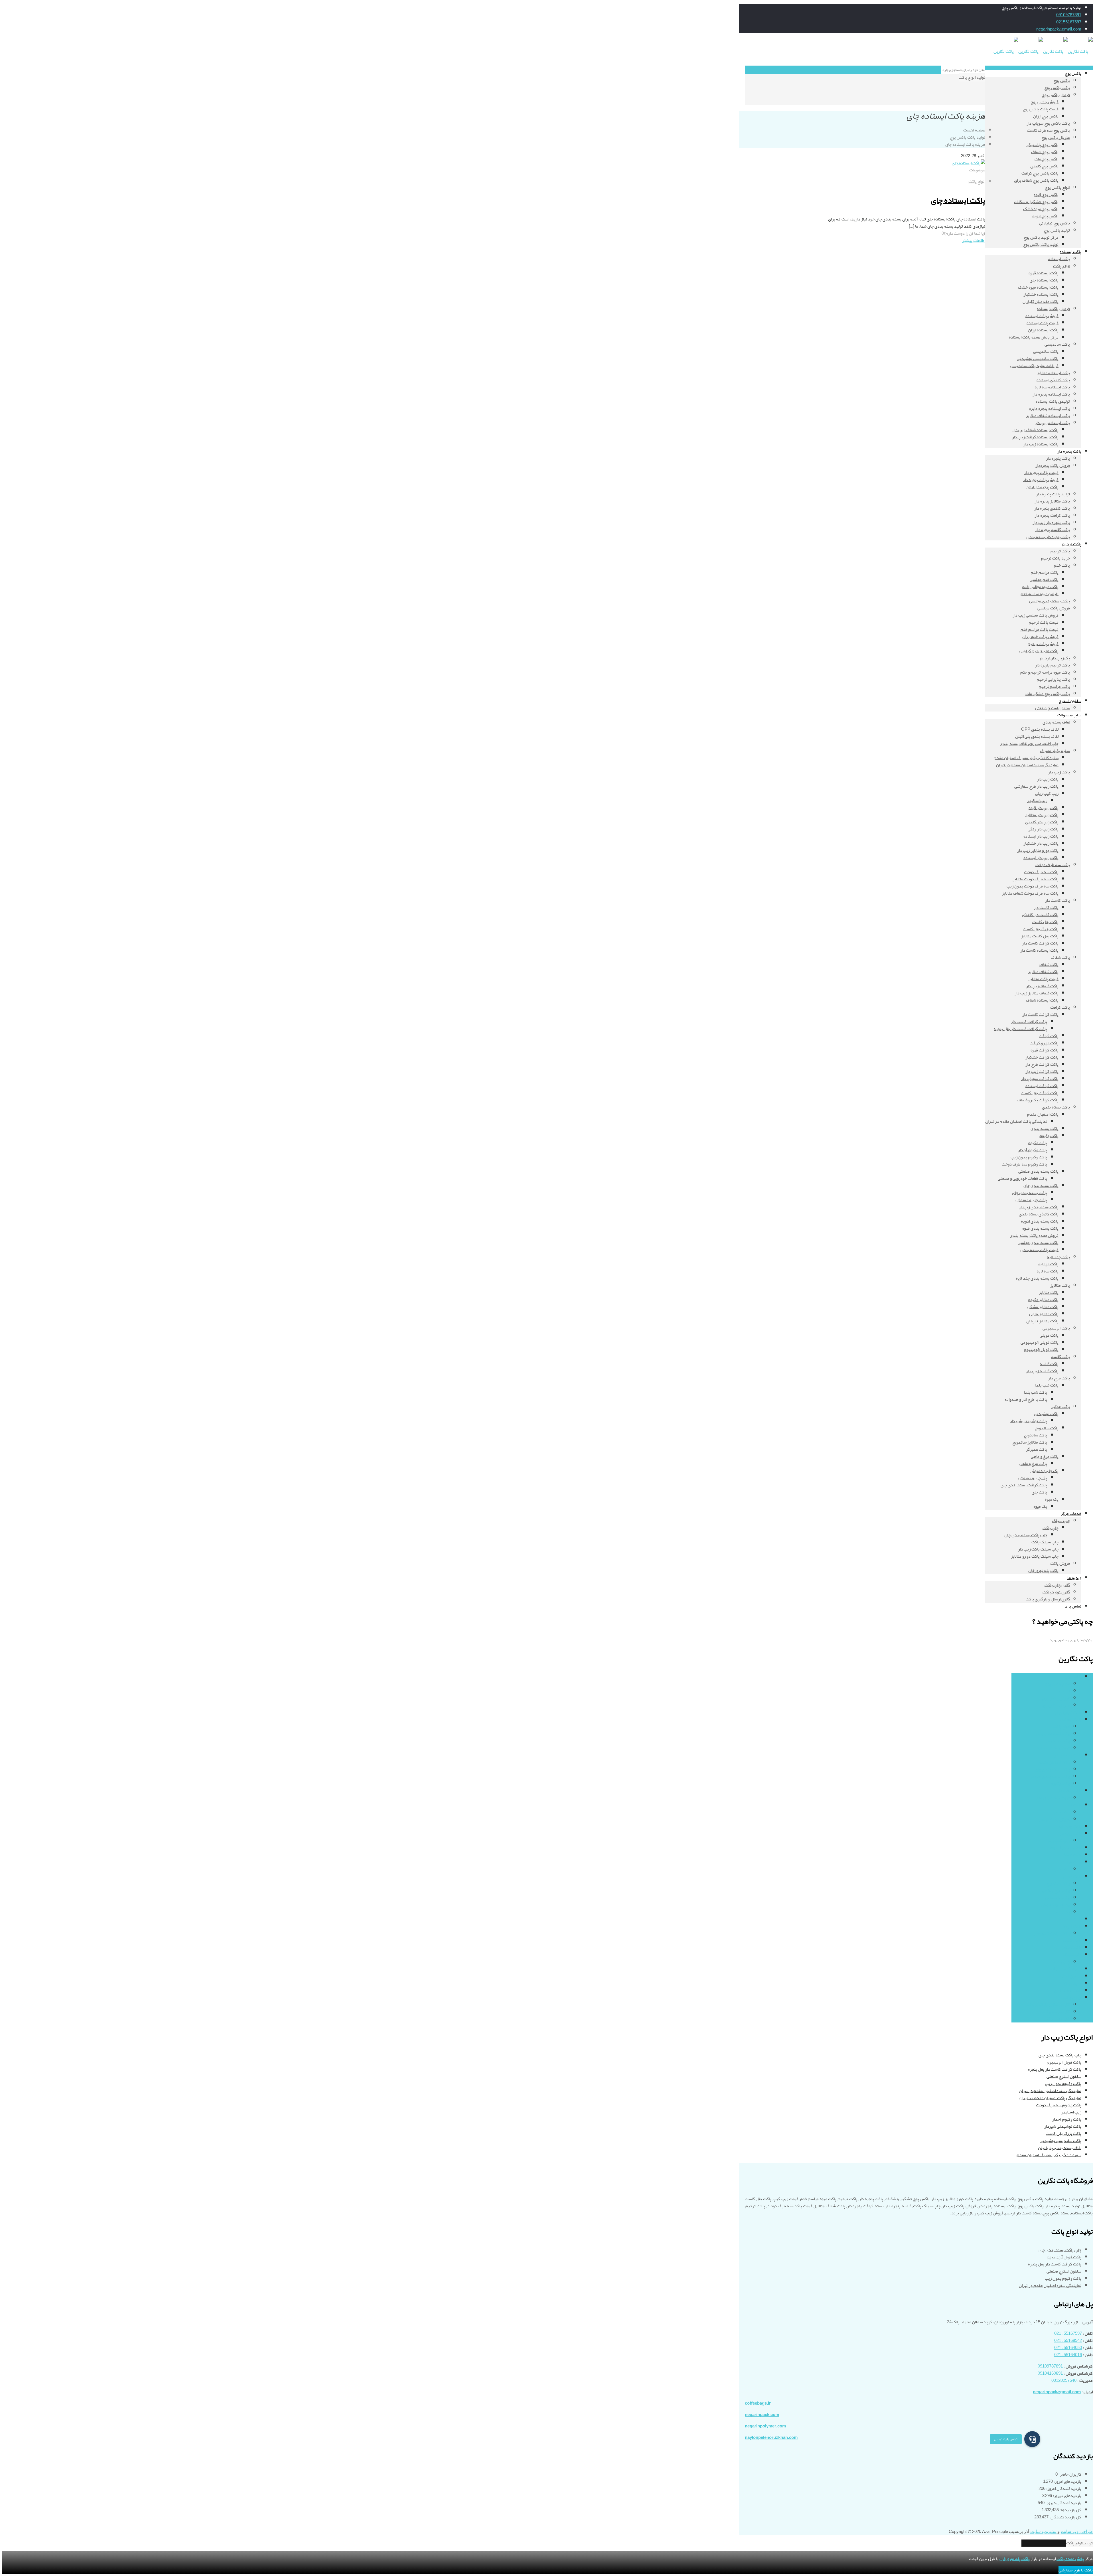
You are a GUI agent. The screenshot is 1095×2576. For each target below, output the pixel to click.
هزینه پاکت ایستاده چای (965, 144)
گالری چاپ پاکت (1057, 2019)
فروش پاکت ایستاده (1053, 1748)
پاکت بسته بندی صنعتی (1050, 1776)
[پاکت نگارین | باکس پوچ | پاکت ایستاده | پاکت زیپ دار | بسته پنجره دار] (1043, 51)
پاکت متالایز (1071, 1947)
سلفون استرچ (1070, 1976)
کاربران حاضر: (1069, 2474)
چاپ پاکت (1062, 1962)
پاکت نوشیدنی (1058, 1898)
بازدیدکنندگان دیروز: (1063, 2503)
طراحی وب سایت (1077, 2532)
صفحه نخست (974, 130)
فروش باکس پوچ (1056, 1698)
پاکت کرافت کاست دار (1052, 1933)
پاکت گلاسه (1072, 1940)
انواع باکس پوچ (1057, 1684)
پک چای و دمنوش (1056, 1905)
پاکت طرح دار (1070, 1862)
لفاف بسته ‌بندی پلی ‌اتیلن (1060, 2148)
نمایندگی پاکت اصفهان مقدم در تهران (1050, 2098)
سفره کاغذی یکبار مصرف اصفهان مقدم (1049, 2155)
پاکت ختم (1062, 1812)
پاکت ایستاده (1070, 1719)
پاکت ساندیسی (1057, 1741)
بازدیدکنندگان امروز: (1063, 2488)
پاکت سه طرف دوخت (1064, 1848)
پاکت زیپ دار (1070, 1833)
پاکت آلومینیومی (1068, 1712)
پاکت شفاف (1072, 1855)
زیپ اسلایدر (1071, 2112)
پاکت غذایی (1072, 1876)
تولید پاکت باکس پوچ (968, 137)
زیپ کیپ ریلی (1058, 1841)
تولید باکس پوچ (1057, 1691)
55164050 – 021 (1068, 2348)
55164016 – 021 (1068, 2355)
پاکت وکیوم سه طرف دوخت (1059, 2105)
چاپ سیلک (1072, 1955)
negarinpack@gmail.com (1059, 29)
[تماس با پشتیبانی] (1032, 2439)
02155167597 (1069, 22)
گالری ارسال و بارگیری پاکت (1048, 2005)
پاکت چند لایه (1070, 1826)
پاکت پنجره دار (1069, 1791)
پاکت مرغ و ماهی (1056, 1890)
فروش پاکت (1071, 1983)
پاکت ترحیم (1072, 1805)
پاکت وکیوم (1060, 1783)
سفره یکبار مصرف (1066, 1969)
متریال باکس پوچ (1056, 1705)
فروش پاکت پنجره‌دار (1053, 1798)
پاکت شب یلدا (1058, 1869)
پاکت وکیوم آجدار (1067, 2119)
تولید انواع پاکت (972, 77)
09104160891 (1050, 2373)
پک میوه (1063, 1912)
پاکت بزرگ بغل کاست (1063, 2133)
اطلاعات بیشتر (974, 240)
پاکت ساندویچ (1058, 1883)
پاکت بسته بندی (1067, 1755)
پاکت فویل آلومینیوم (1064, 2062)
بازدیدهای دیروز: (1067, 2496)
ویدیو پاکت (1072, 1997)
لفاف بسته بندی (1068, 1990)
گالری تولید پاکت (1056, 2012)
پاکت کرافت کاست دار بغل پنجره (1055, 2069)
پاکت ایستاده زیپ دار (1052, 1734)
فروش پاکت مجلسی (1054, 1819)
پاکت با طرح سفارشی (1076, 2570)
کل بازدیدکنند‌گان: (1065, 2517)
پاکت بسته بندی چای (1052, 1769)
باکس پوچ (1073, 1677)
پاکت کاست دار (1069, 1919)
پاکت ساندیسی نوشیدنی (1060, 2141)
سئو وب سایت (1043, 2532)
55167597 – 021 (1068, 2333)
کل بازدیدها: (1070, 2510)
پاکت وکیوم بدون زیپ (1063, 2084)
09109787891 (1069, 15)
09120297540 (1064, 2380)
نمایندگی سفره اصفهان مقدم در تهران (1050, 2091)
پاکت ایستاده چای (958, 200)
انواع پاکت (977, 181)
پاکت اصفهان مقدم (1054, 1762)
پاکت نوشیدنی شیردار (1063, 2126)
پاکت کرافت (1071, 1926)
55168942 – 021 (1068, 2340)
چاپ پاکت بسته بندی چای (1060, 2055)
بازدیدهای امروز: (1067, 2481)
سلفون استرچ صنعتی (1064, 2076)
